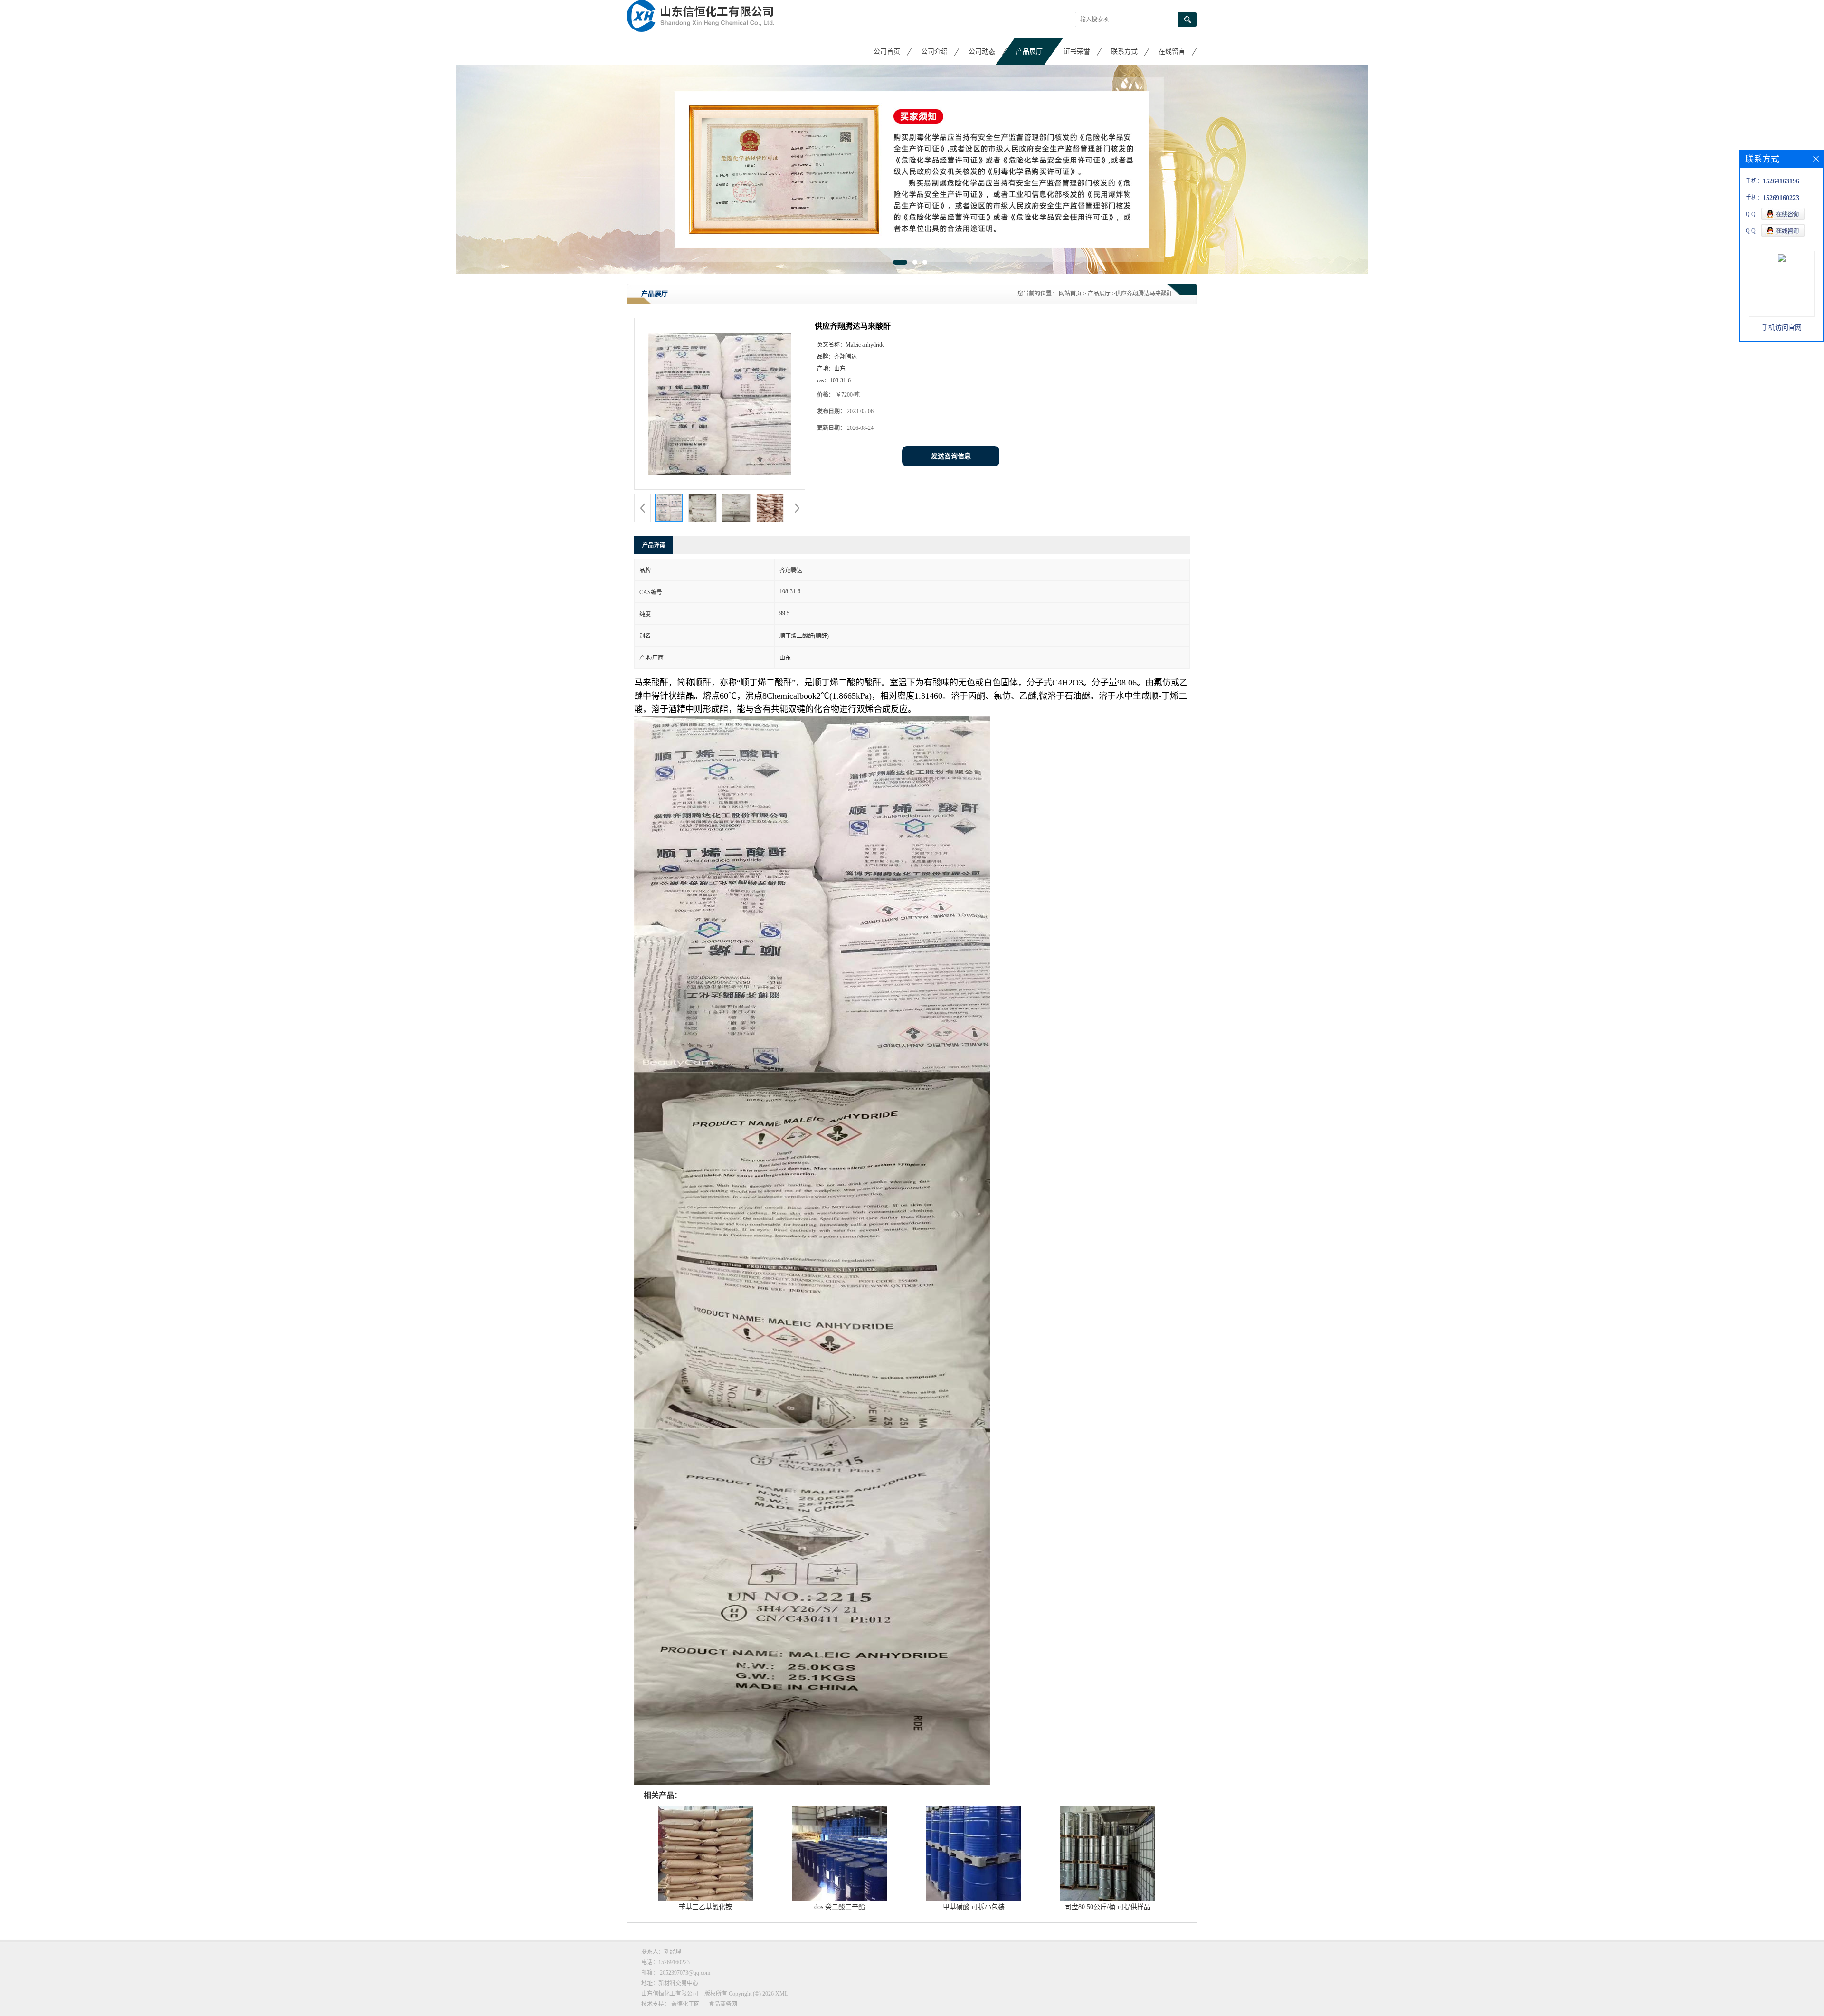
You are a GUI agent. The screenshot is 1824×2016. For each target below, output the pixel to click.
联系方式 (1124, 52)
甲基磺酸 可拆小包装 (974, 1907)
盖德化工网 (685, 2004)
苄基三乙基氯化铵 (705, 1907)
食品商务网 (723, 2004)
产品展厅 (1029, 52)
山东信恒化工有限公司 (670, 1993)
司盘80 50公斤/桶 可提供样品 (1108, 1907)
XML (782, 1993)
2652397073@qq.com (685, 1972)
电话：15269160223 (665, 1962)
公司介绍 (934, 52)
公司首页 (887, 52)
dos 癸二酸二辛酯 (840, 1907)
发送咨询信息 (951, 456)
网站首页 (1070, 293)
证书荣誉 (1077, 52)
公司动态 (982, 52)
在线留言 (1172, 52)
